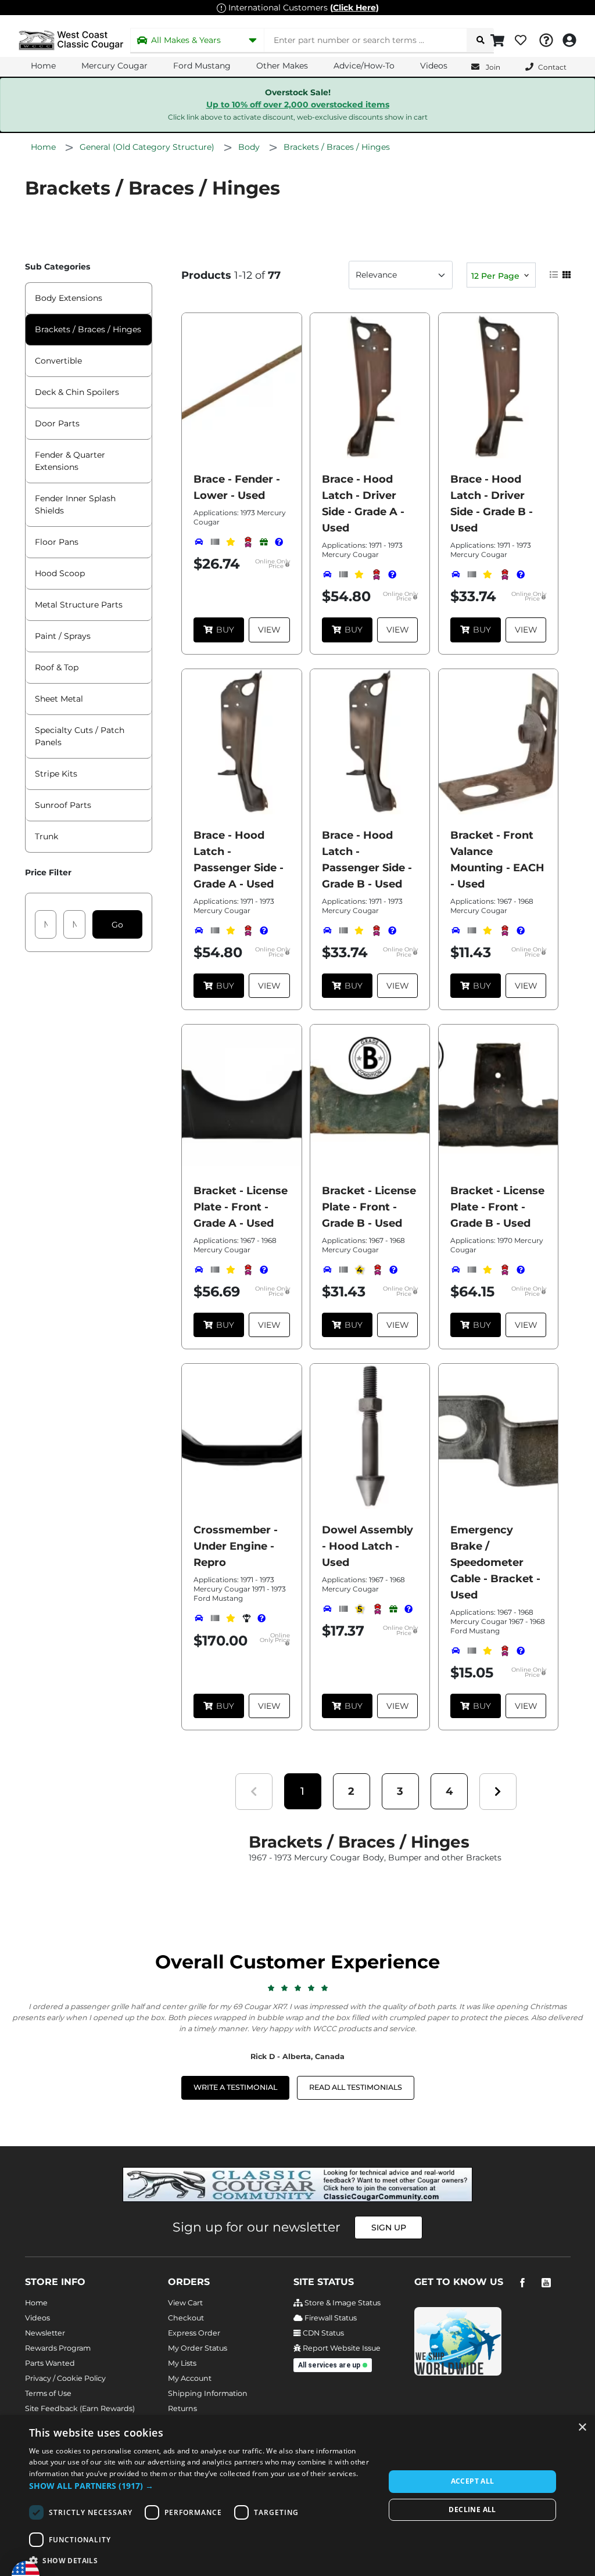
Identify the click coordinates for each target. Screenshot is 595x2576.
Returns (182, 2408)
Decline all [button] (472, 2509)
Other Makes (282, 66)
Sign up (389, 2227)
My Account (190, 2378)
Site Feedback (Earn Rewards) (80, 2408)
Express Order (194, 2333)
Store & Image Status (342, 2303)
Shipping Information (208, 2393)
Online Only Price (273, 564)
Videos (434, 66)
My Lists (182, 2363)
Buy (225, 630)
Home (43, 66)
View (269, 630)
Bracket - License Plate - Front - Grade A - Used (241, 1207)
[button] (303, 1792)
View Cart (185, 2303)
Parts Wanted (50, 2363)
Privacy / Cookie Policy (65, 2378)
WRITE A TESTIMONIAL (235, 2087)
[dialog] (297, 2496)
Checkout (186, 2318)
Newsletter (45, 2333)
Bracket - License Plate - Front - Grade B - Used (369, 1207)
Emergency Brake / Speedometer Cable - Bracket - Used (495, 1562)
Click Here (354, 8)
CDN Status (322, 2333)
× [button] (582, 2428)
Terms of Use (48, 2393)
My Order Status (198, 2348)
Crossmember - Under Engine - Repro (236, 1546)
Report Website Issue (341, 2348)
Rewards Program (58, 2348)
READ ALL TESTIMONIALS (356, 2087)
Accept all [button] (473, 2481)
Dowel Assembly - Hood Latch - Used (368, 1546)
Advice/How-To (364, 66)
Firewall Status (330, 2318)
